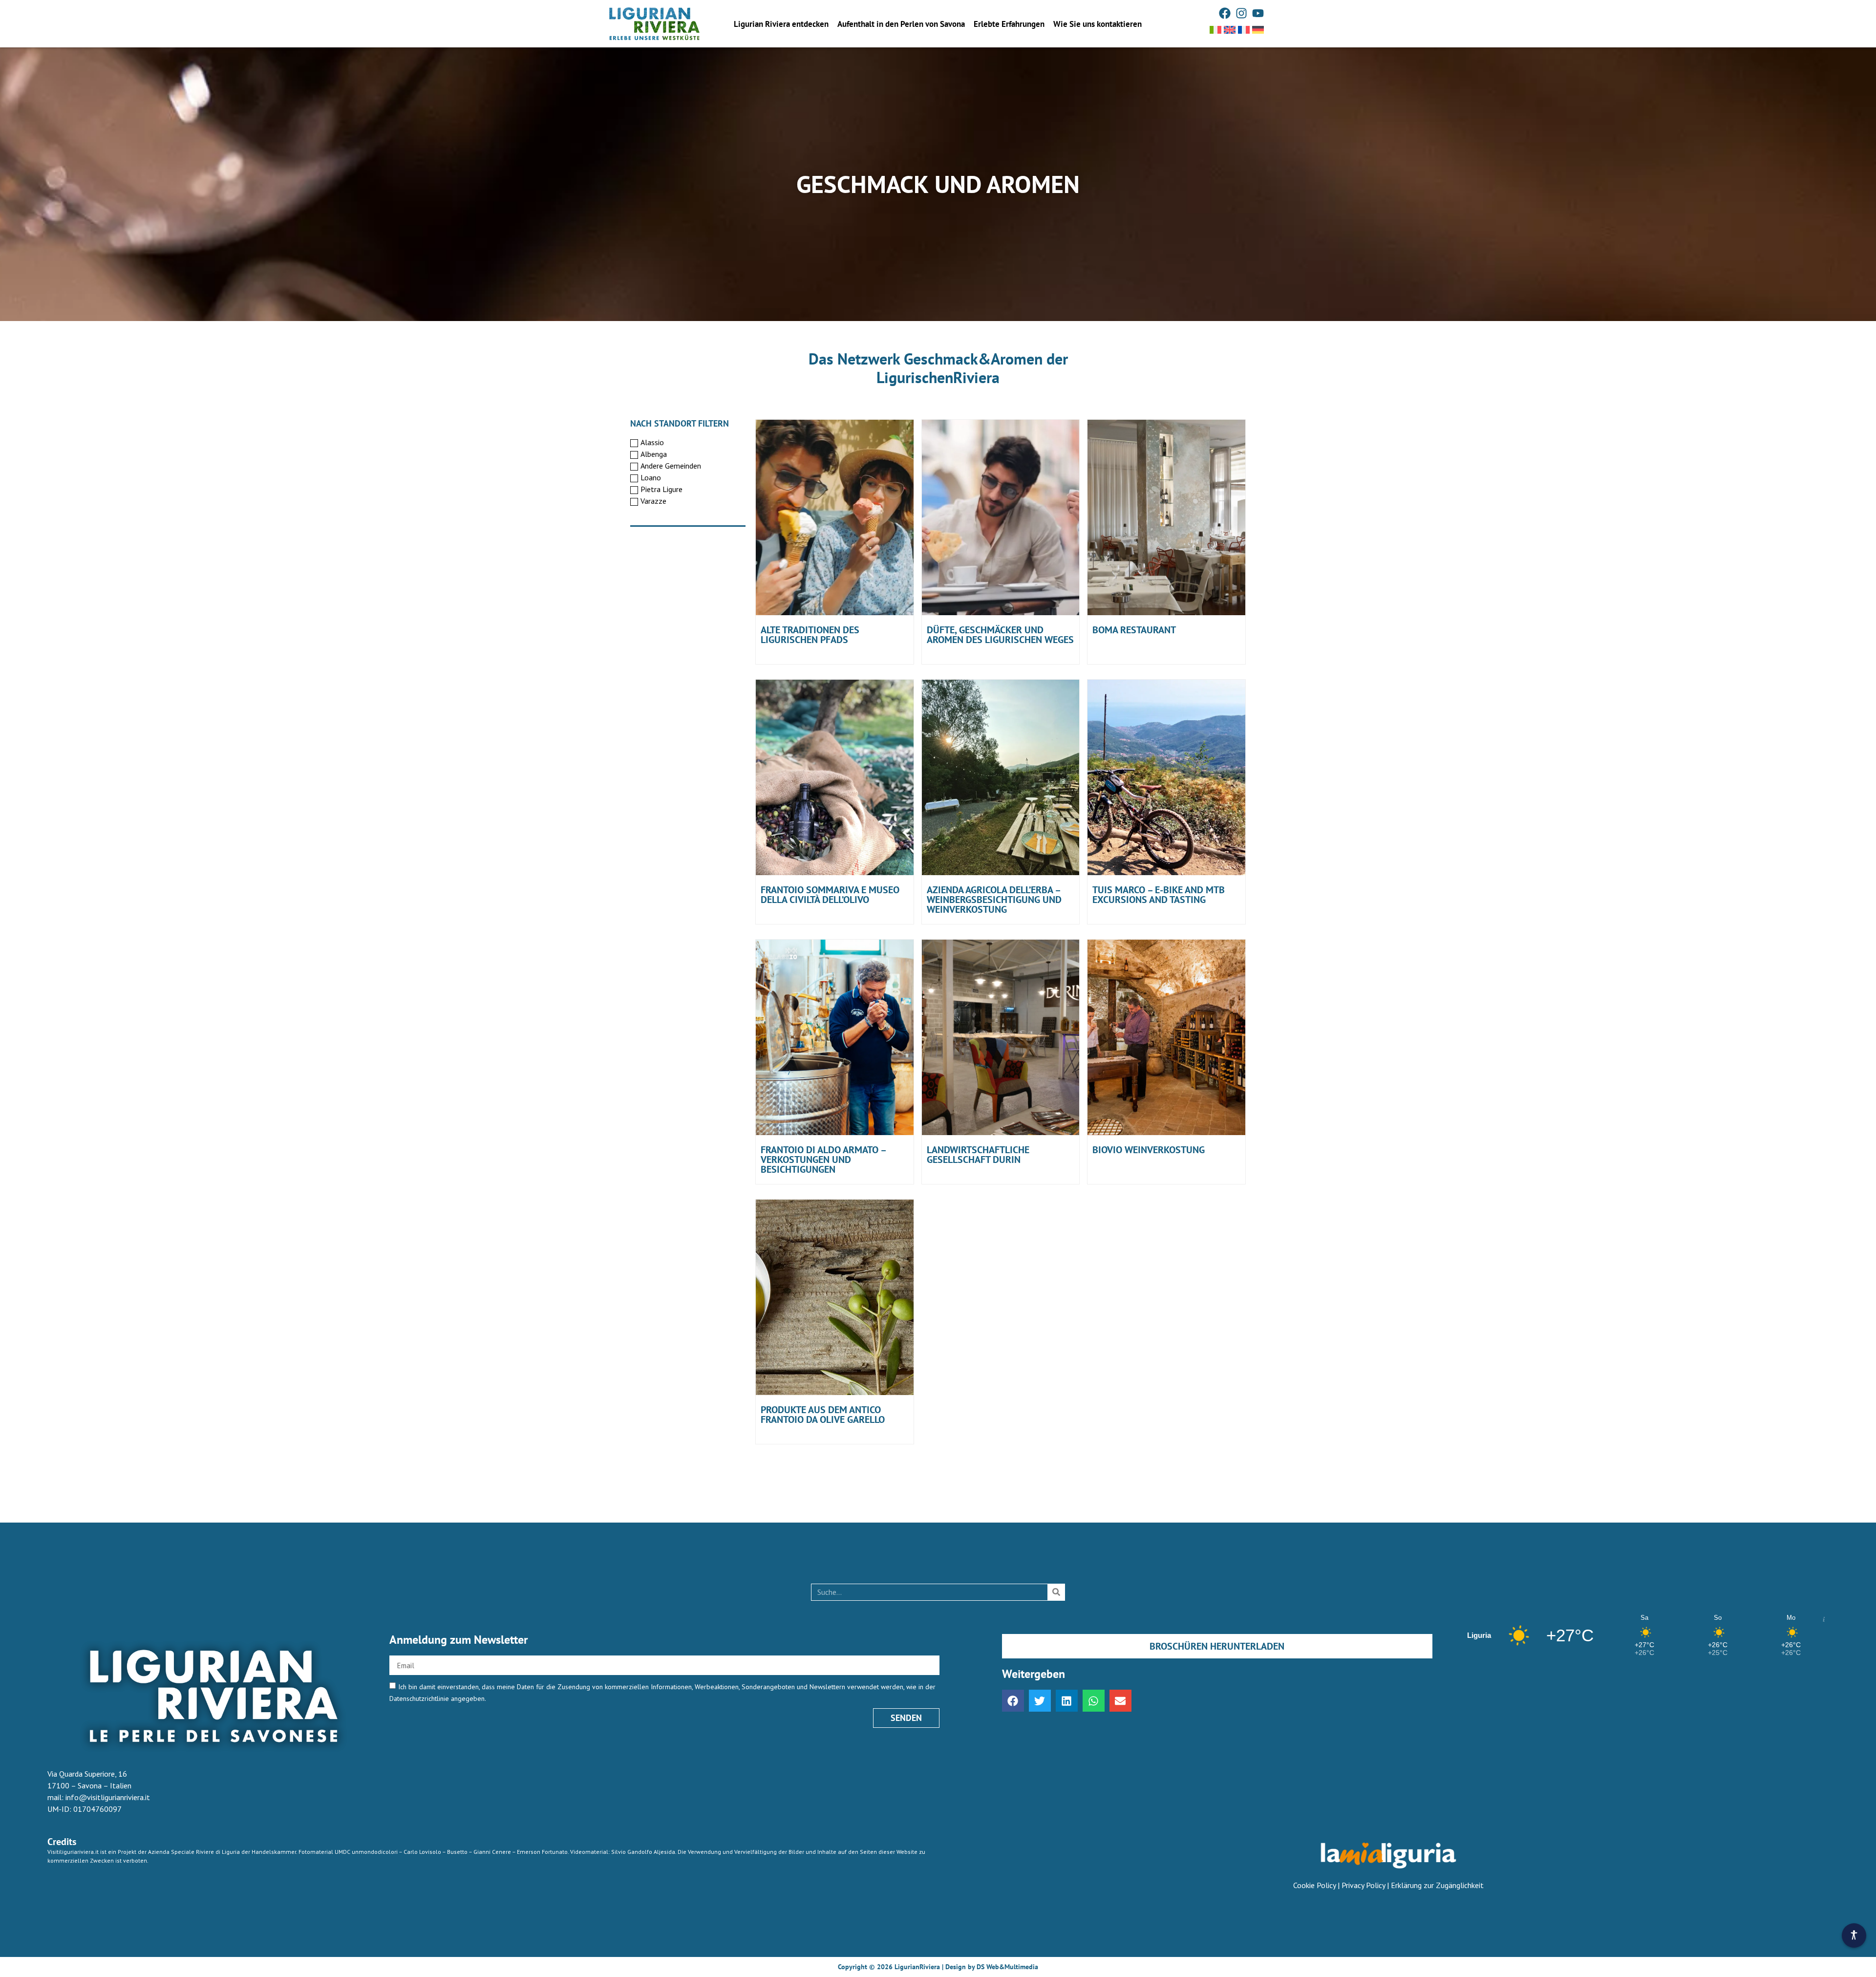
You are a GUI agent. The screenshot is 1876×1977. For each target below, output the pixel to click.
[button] (1013, 1701)
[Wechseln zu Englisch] (1230, 30)
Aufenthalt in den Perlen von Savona (901, 24)
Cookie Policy (1314, 1885)
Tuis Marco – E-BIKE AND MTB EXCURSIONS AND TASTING (1159, 895)
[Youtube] (1258, 13)
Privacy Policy (1363, 1885)
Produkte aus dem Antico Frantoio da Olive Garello (823, 1415)
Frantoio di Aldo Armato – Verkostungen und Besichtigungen (823, 1160)
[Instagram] (1241, 13)
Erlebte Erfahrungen (1009, 24)
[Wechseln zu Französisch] (1244, 30)
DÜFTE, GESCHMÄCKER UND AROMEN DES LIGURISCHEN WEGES (1000, 635)
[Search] (1056, 1592)
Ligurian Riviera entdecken (781, 24)
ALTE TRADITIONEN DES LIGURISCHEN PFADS (810, 635)
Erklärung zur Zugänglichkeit (1437, 1885)
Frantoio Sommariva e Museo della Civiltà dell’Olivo (830, 895)
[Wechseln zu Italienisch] (1215, 30)
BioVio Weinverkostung (1149, 1150)
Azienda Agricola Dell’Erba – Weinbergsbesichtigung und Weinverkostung (994, 900)
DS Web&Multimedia (1007, 1967)
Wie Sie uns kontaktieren (1098, 24)
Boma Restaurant (1134, 630)
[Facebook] (1225, 13)
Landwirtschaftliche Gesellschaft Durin (978, 1155)
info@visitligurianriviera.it (108, 1797)
